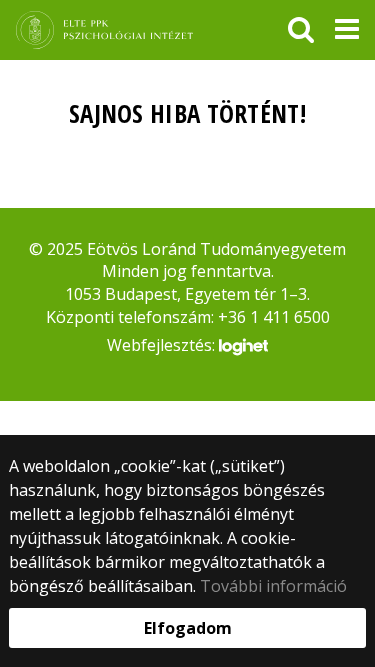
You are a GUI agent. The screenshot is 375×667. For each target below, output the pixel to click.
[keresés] (301, 30)
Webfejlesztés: (163, 345)
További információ (273, 586)
